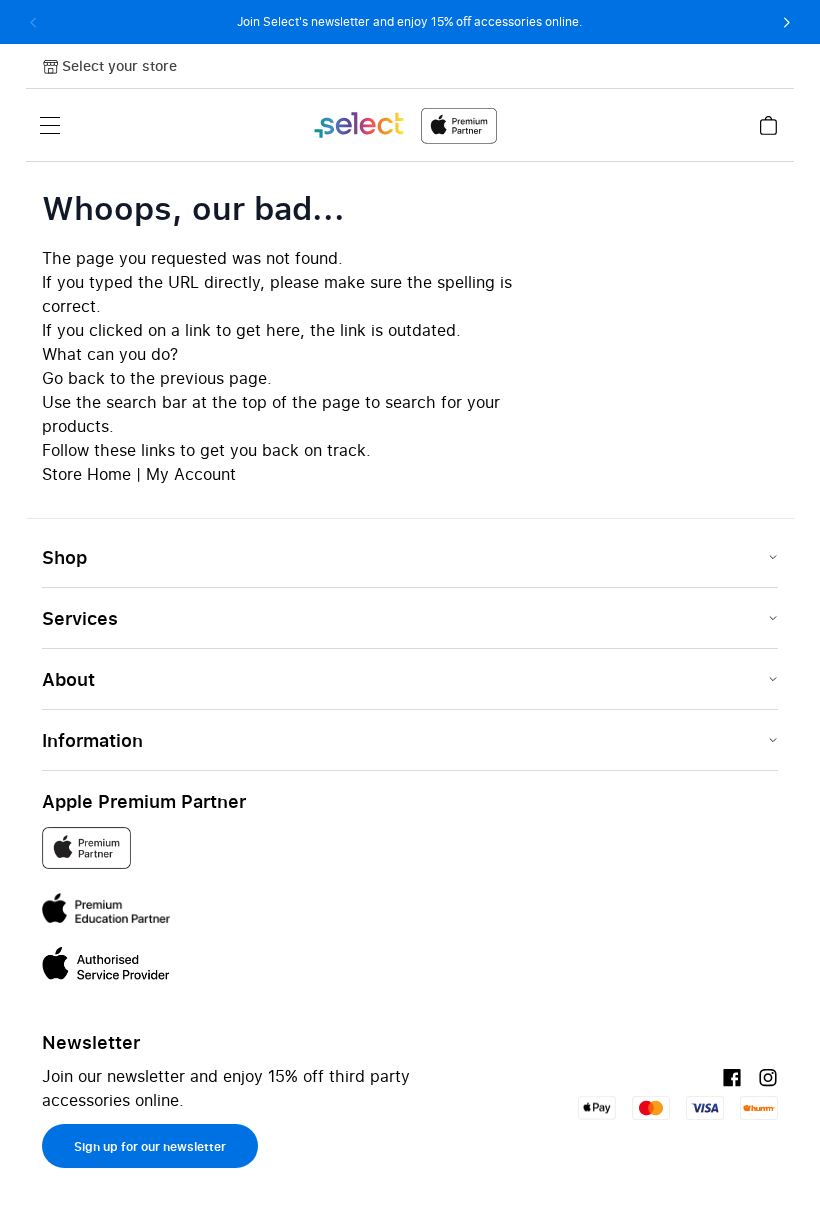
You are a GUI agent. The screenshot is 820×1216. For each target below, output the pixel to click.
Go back (73, 378)
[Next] (786, 22)
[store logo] (404, 125)
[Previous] (33, 22)
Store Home (86, 474)
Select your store (119, 65)
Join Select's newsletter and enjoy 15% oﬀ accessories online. (410, 21)
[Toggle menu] (50, 125)
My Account (191, 474)
